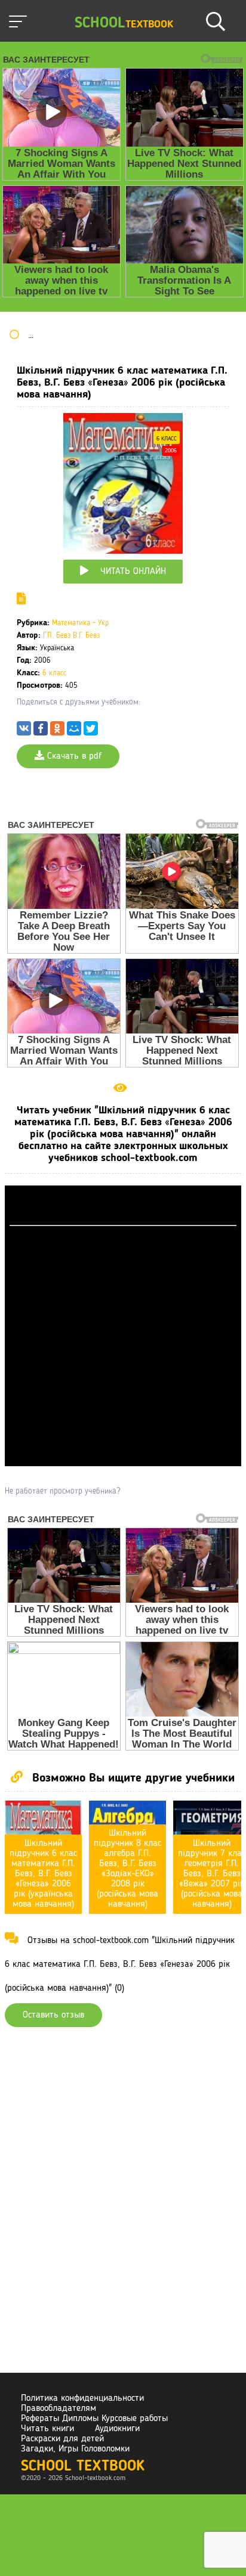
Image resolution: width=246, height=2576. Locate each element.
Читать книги (47, 2429)
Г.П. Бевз (57, 636)
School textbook (83, 2467)
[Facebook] (41, 731)
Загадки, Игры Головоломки (75, 2449)
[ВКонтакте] (24, 731)
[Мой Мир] (74, 731)
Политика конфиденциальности (82, 2398)
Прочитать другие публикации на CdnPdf (123, 1461)
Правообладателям (59, 2409)
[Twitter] (91, 731)
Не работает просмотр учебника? (62, 1491)
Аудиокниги (117, 2429)
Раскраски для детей (62, 2439)
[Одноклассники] (57, 731)
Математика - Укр (80, 623)
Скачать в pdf (73, 756)
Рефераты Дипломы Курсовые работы (94, 2419)
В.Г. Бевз (86, 636)
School (124, 24)
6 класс (167, 439)
